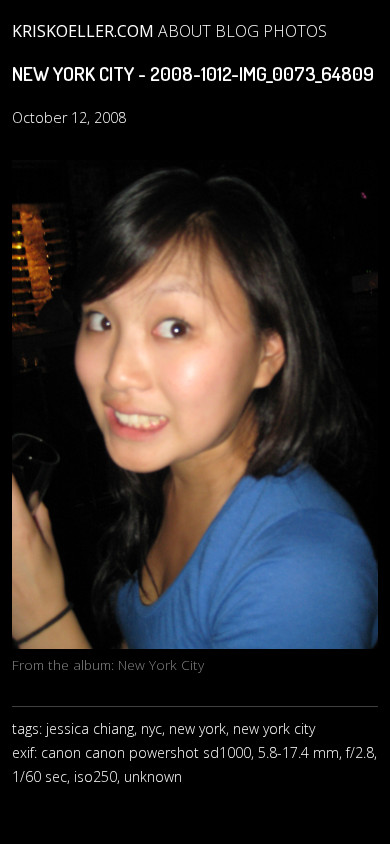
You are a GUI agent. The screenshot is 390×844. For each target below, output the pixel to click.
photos (295, 31)
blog (237, 31)
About (184, 31)
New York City (161, 664)
